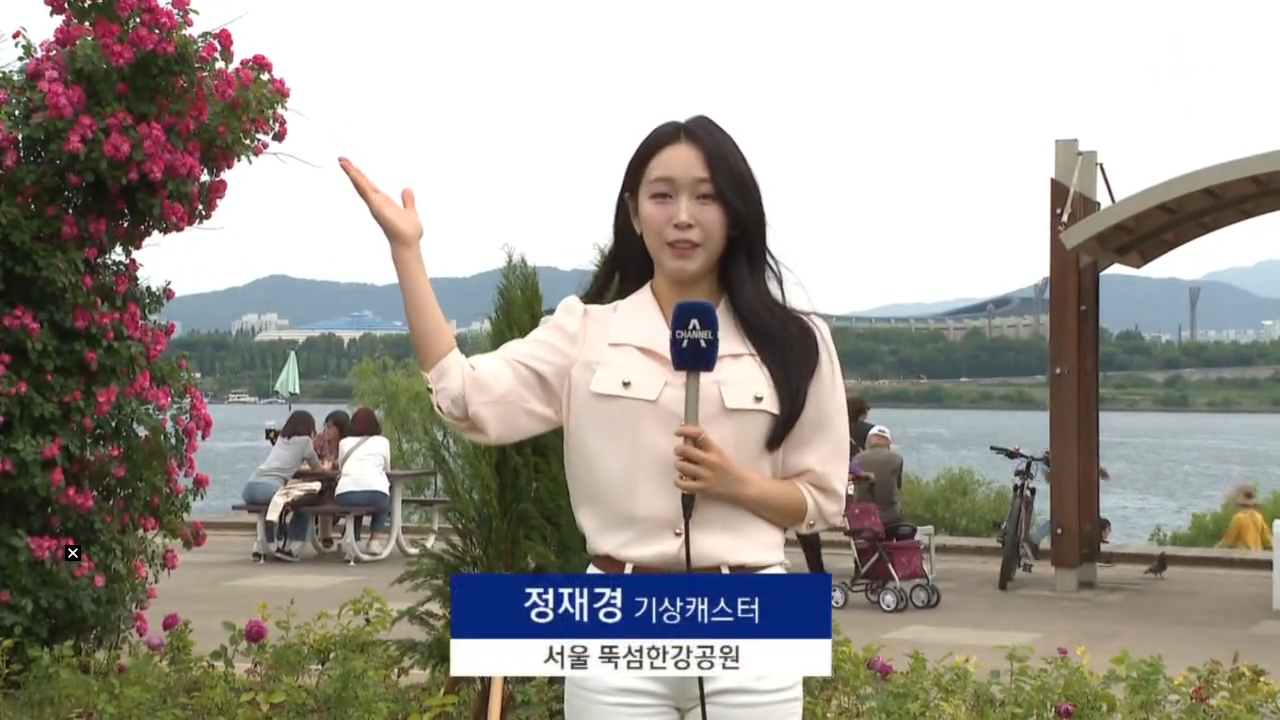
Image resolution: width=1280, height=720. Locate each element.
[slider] (640, 681)
